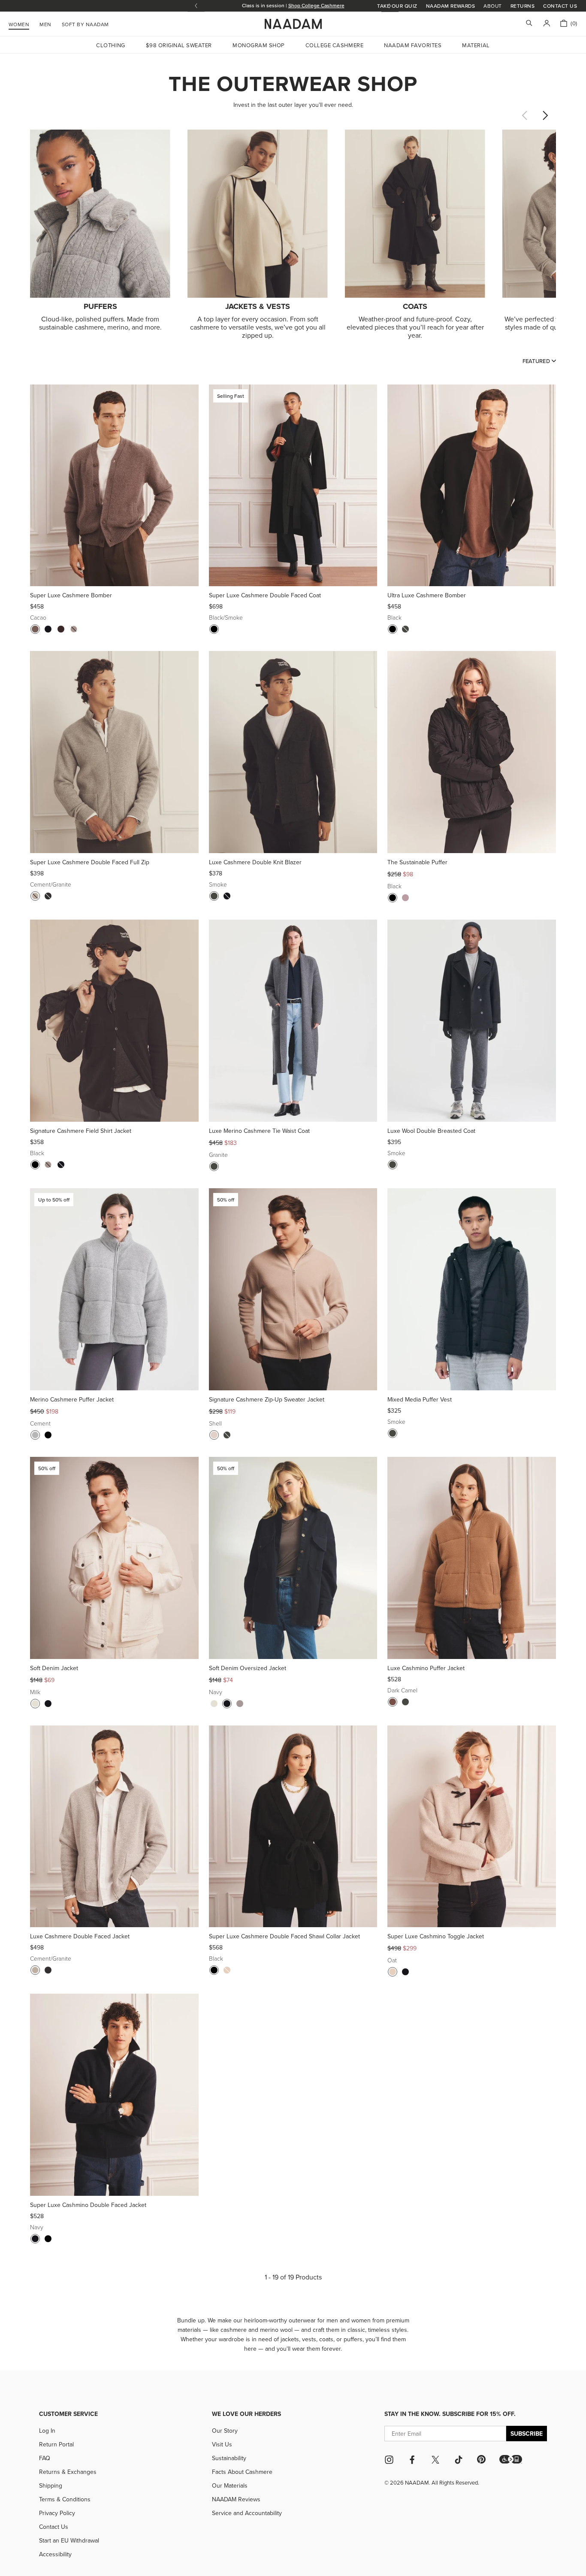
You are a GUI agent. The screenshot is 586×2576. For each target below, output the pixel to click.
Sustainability (229, 2458)
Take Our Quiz (397, 6)
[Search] (529, 24)
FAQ (45, 2458)
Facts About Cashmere (242, 2472)
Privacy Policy (57, 2513)
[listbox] (539, 361)
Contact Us (560, 6)
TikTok (459, 2460)
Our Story (225, 2431)
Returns (523, 6)
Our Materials (230, 2485)
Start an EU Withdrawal (69, 2540)
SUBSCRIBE (527, 2434)
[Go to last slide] (196, 6)
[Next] (189, 485)
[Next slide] (545, 115)
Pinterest (481, 2459)
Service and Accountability (247, 2513)
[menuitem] (85, 23)
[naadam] (293, 24)
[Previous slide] (524, 115)
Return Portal (56, 2444)
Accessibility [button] (55, 2554)
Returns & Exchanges (68, 2472)
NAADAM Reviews (236, 2499)
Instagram (389, 2460)
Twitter (435, 2460)
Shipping (51, 2485)
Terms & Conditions (65, 2499)
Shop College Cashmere (316, 5)
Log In (47, 2431)
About (492, 6)
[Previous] (40, 485)
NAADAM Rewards (451, 6)
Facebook (412, 2460)
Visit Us (222, 2444)
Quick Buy (114, 575)
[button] (511, 2459)
